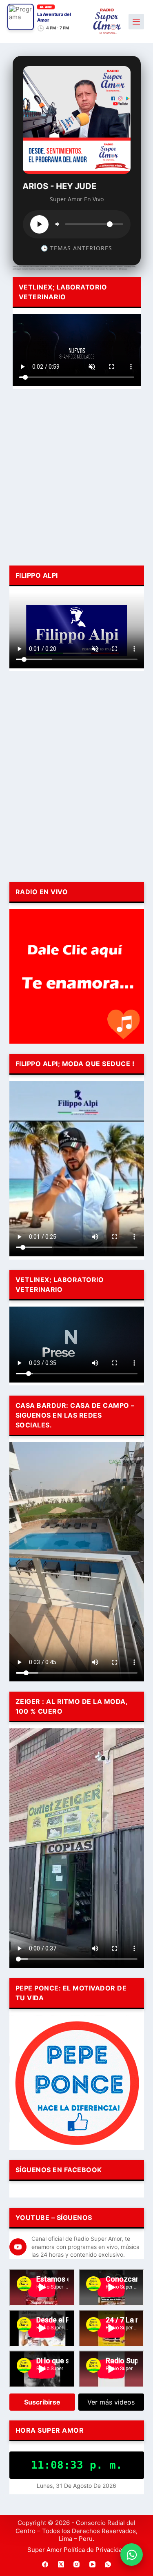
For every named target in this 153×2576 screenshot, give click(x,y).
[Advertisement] (76, 476)
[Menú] (136, 22)
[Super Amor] (107, 21)
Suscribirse (42, 2402)
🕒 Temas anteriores (76, 248)
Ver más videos (111, 2402)
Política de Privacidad (95, 2550)
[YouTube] (92, 2565)
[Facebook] (45, 2565)
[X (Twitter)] (61, 2565)
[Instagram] (77, 2565)
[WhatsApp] (108, 2565)
